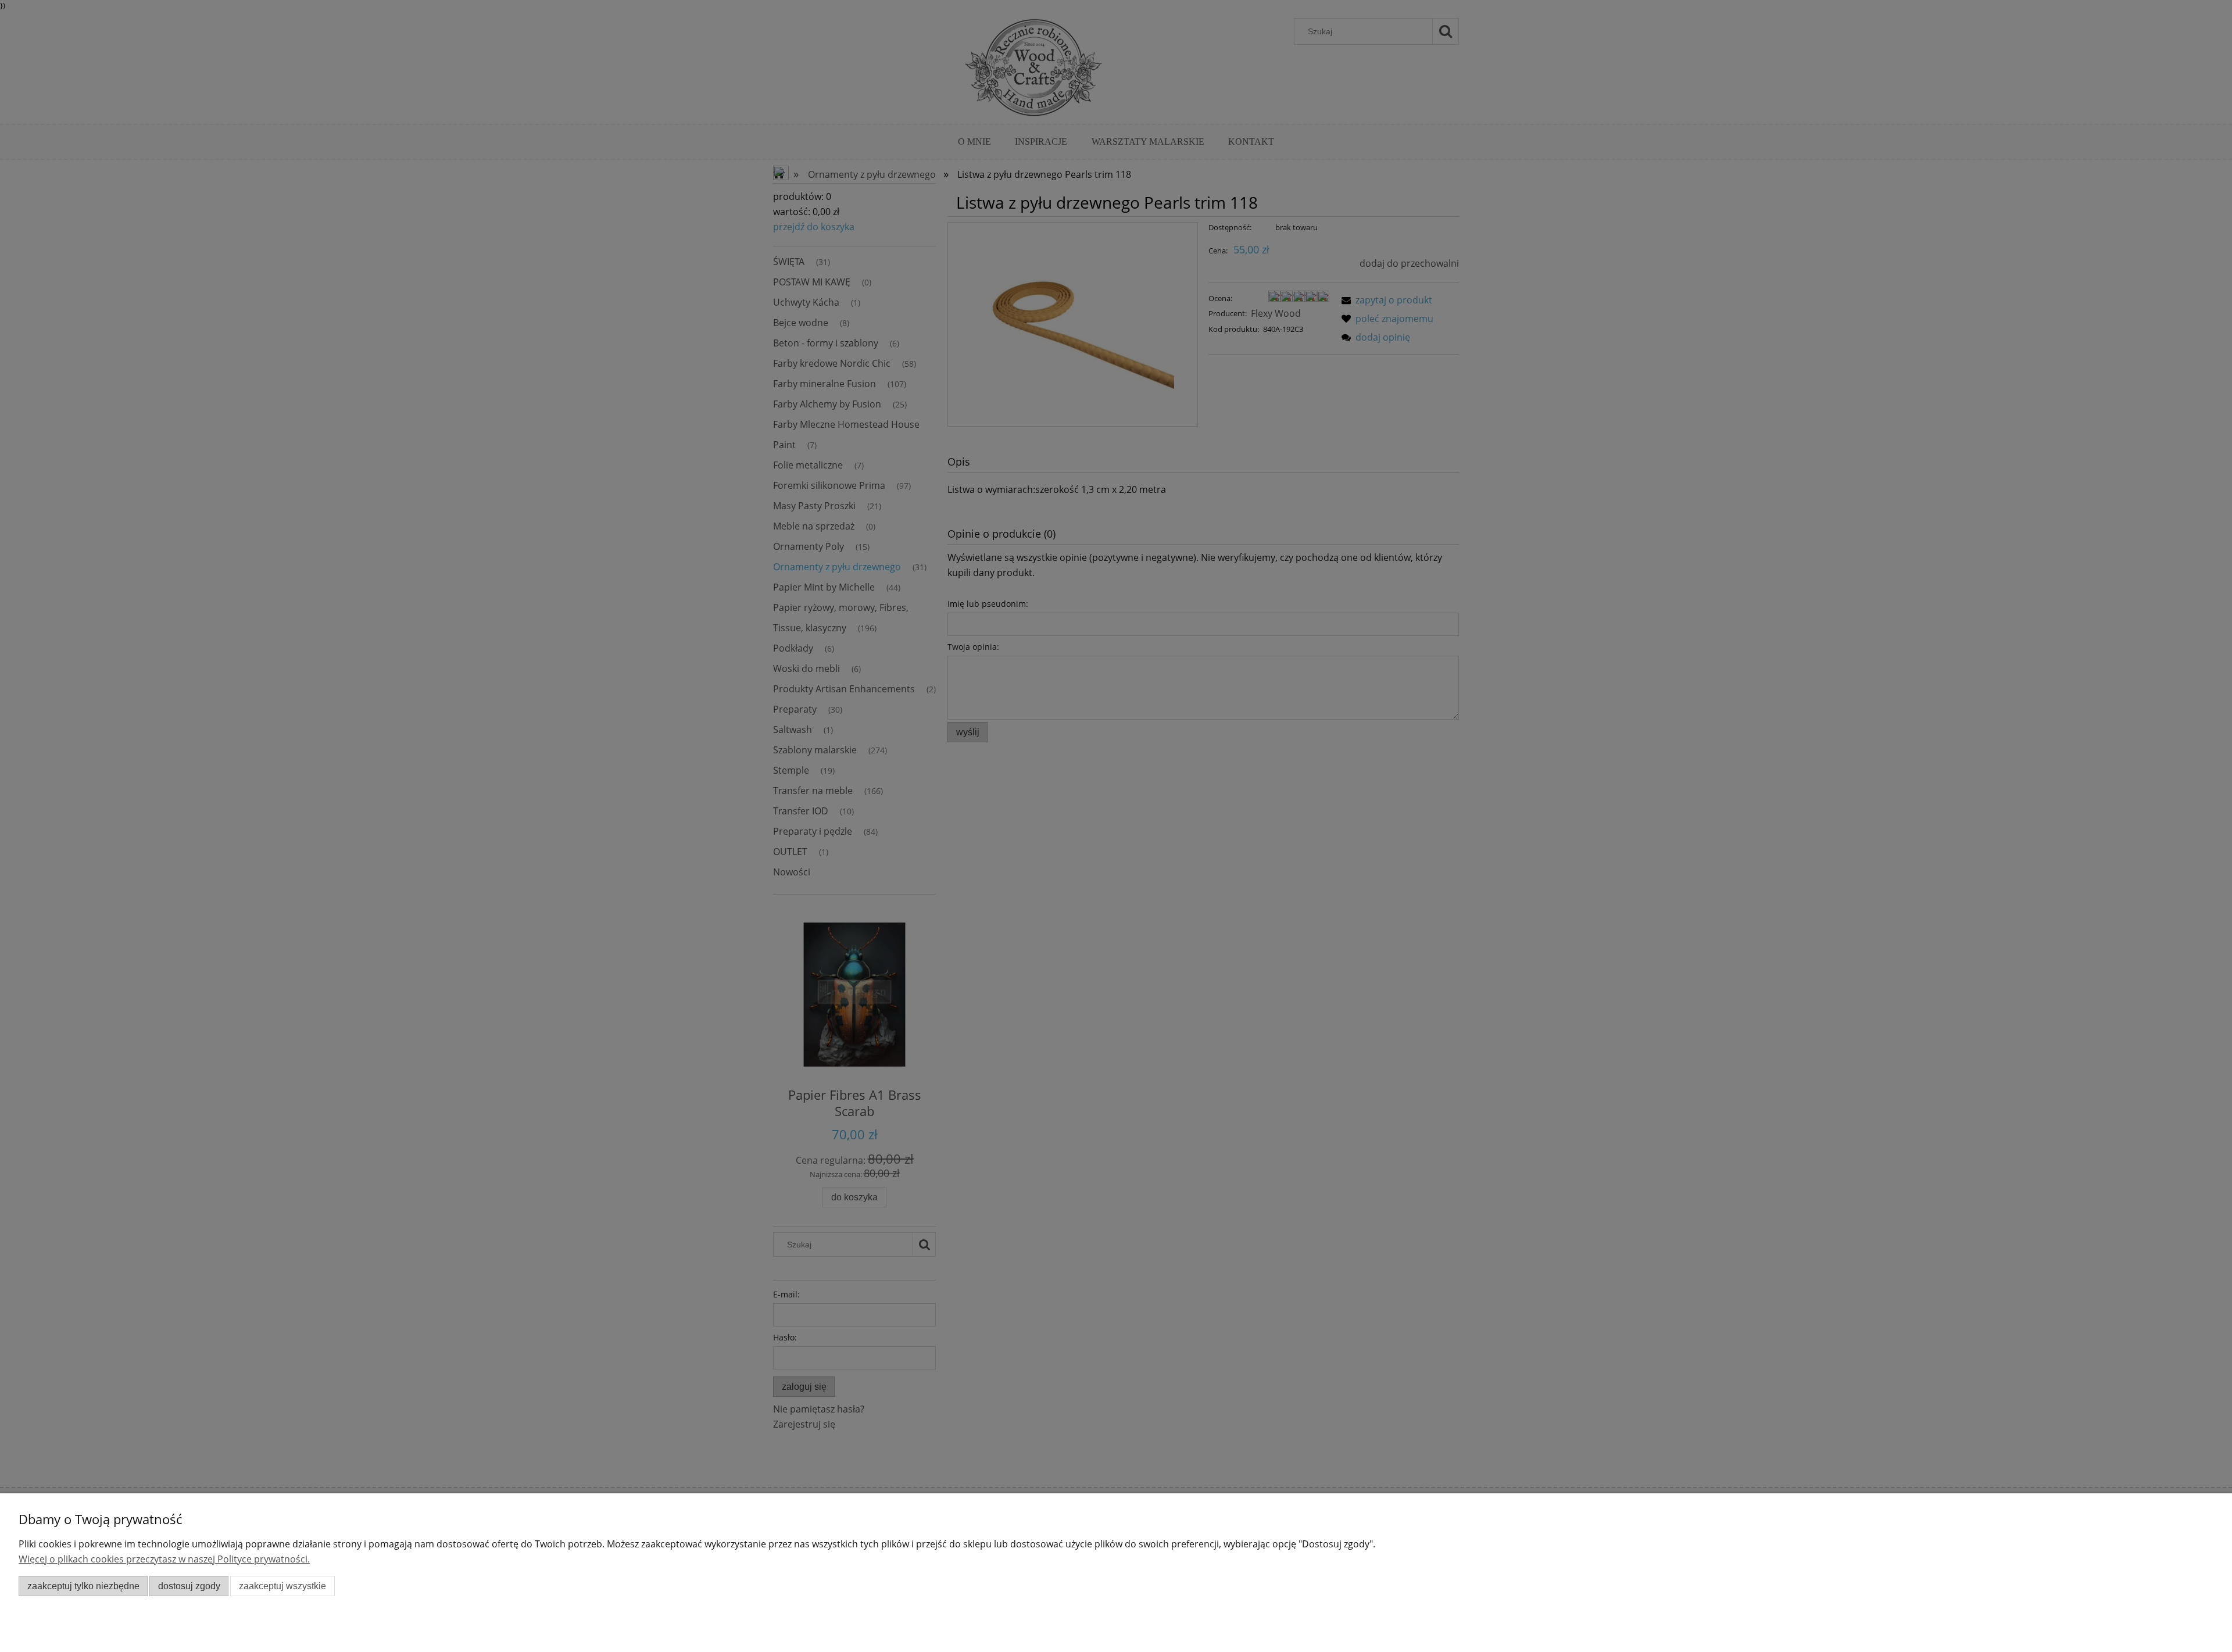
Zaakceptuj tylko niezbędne (83, 1586)
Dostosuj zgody (189, 1586)
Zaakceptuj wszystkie (282, 1586)
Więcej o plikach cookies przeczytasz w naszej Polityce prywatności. (164, 1559)
